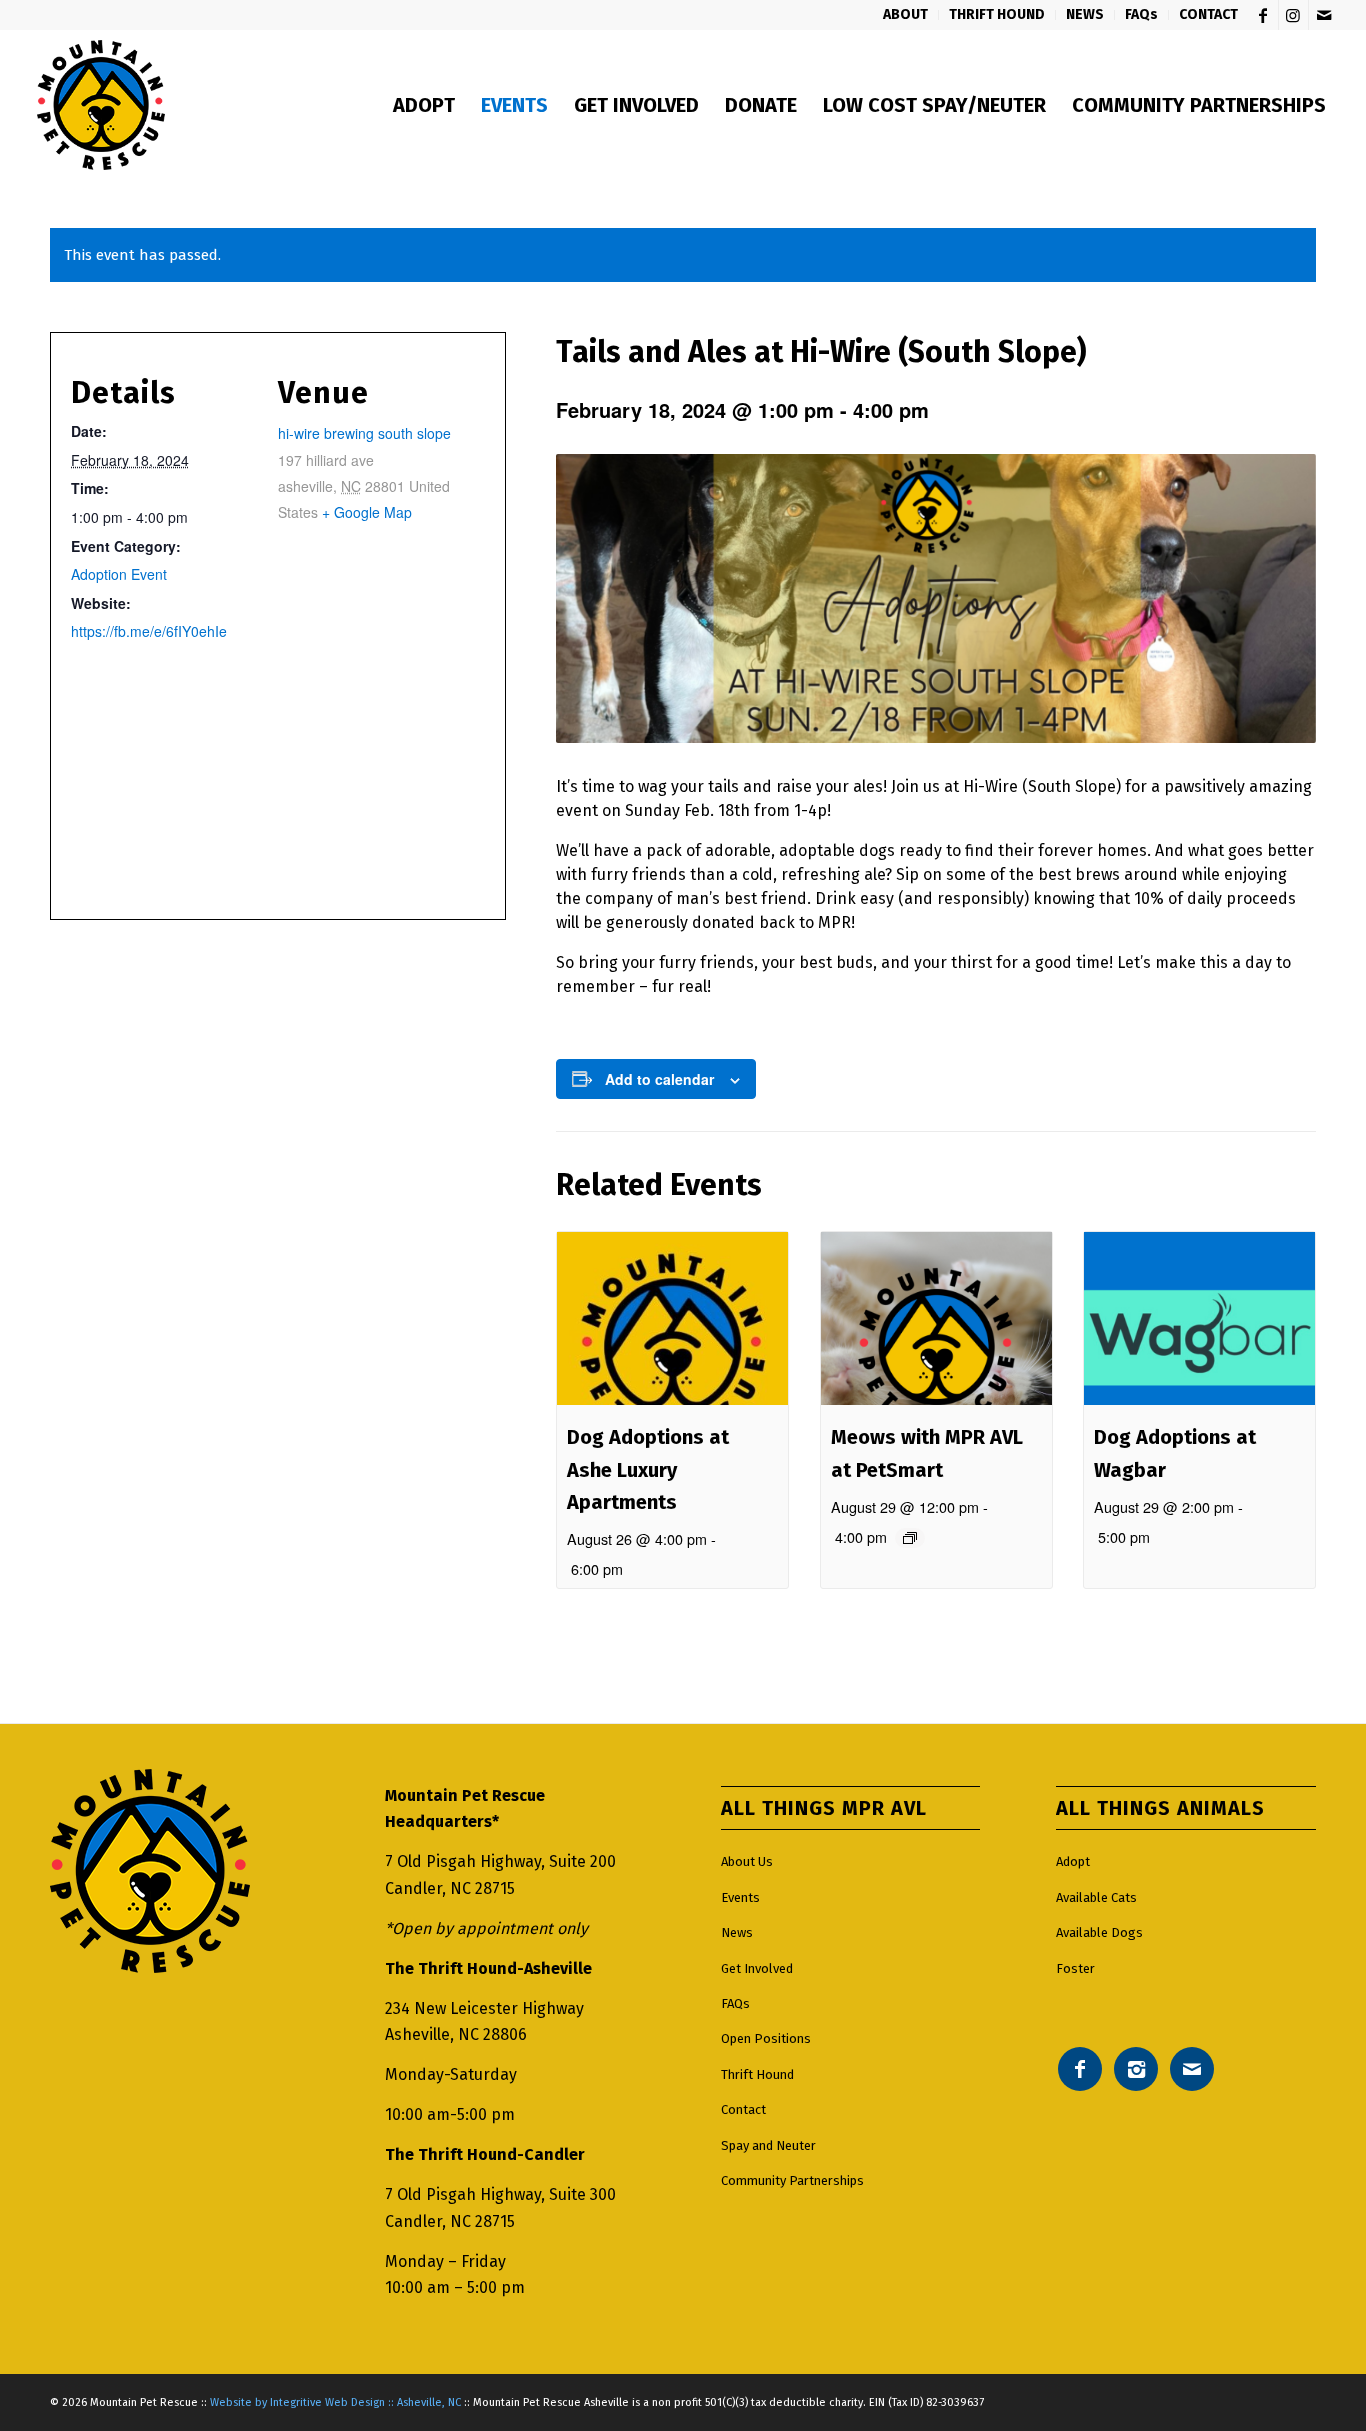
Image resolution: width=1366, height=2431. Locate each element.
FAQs (735, 2003)
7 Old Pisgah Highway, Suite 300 (500, 2194)
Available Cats (1096, 1897)
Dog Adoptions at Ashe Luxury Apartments (648, 1469)
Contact (743, 2109)
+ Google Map (367, 512)
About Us (747, 1861)
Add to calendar (659, 1079)
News (737, 1932)
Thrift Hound (757, 2074)
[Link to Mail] (1324, 15)
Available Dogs (1099, 1932)
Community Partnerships (792, 2180)
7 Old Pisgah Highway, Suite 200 (500, 1861)
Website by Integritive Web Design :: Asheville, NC (335, 2402)
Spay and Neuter (768, 2145)
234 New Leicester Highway (484, 2008)
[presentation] (672, 1318)
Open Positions (766, 2038)
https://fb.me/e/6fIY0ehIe (149, 631)
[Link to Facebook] (1263, 15)
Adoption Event (119, 574)
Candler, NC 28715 (450, 1888)
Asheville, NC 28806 (456, 2034)
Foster (1075, 1968)
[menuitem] (906, 15)
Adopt (1073, 1861)
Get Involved (757, 1968)
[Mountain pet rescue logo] (100, 105)
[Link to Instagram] (1293, 15)
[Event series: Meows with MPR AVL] (910, 1538)
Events (740, 1897)
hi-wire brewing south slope (364, 433)
